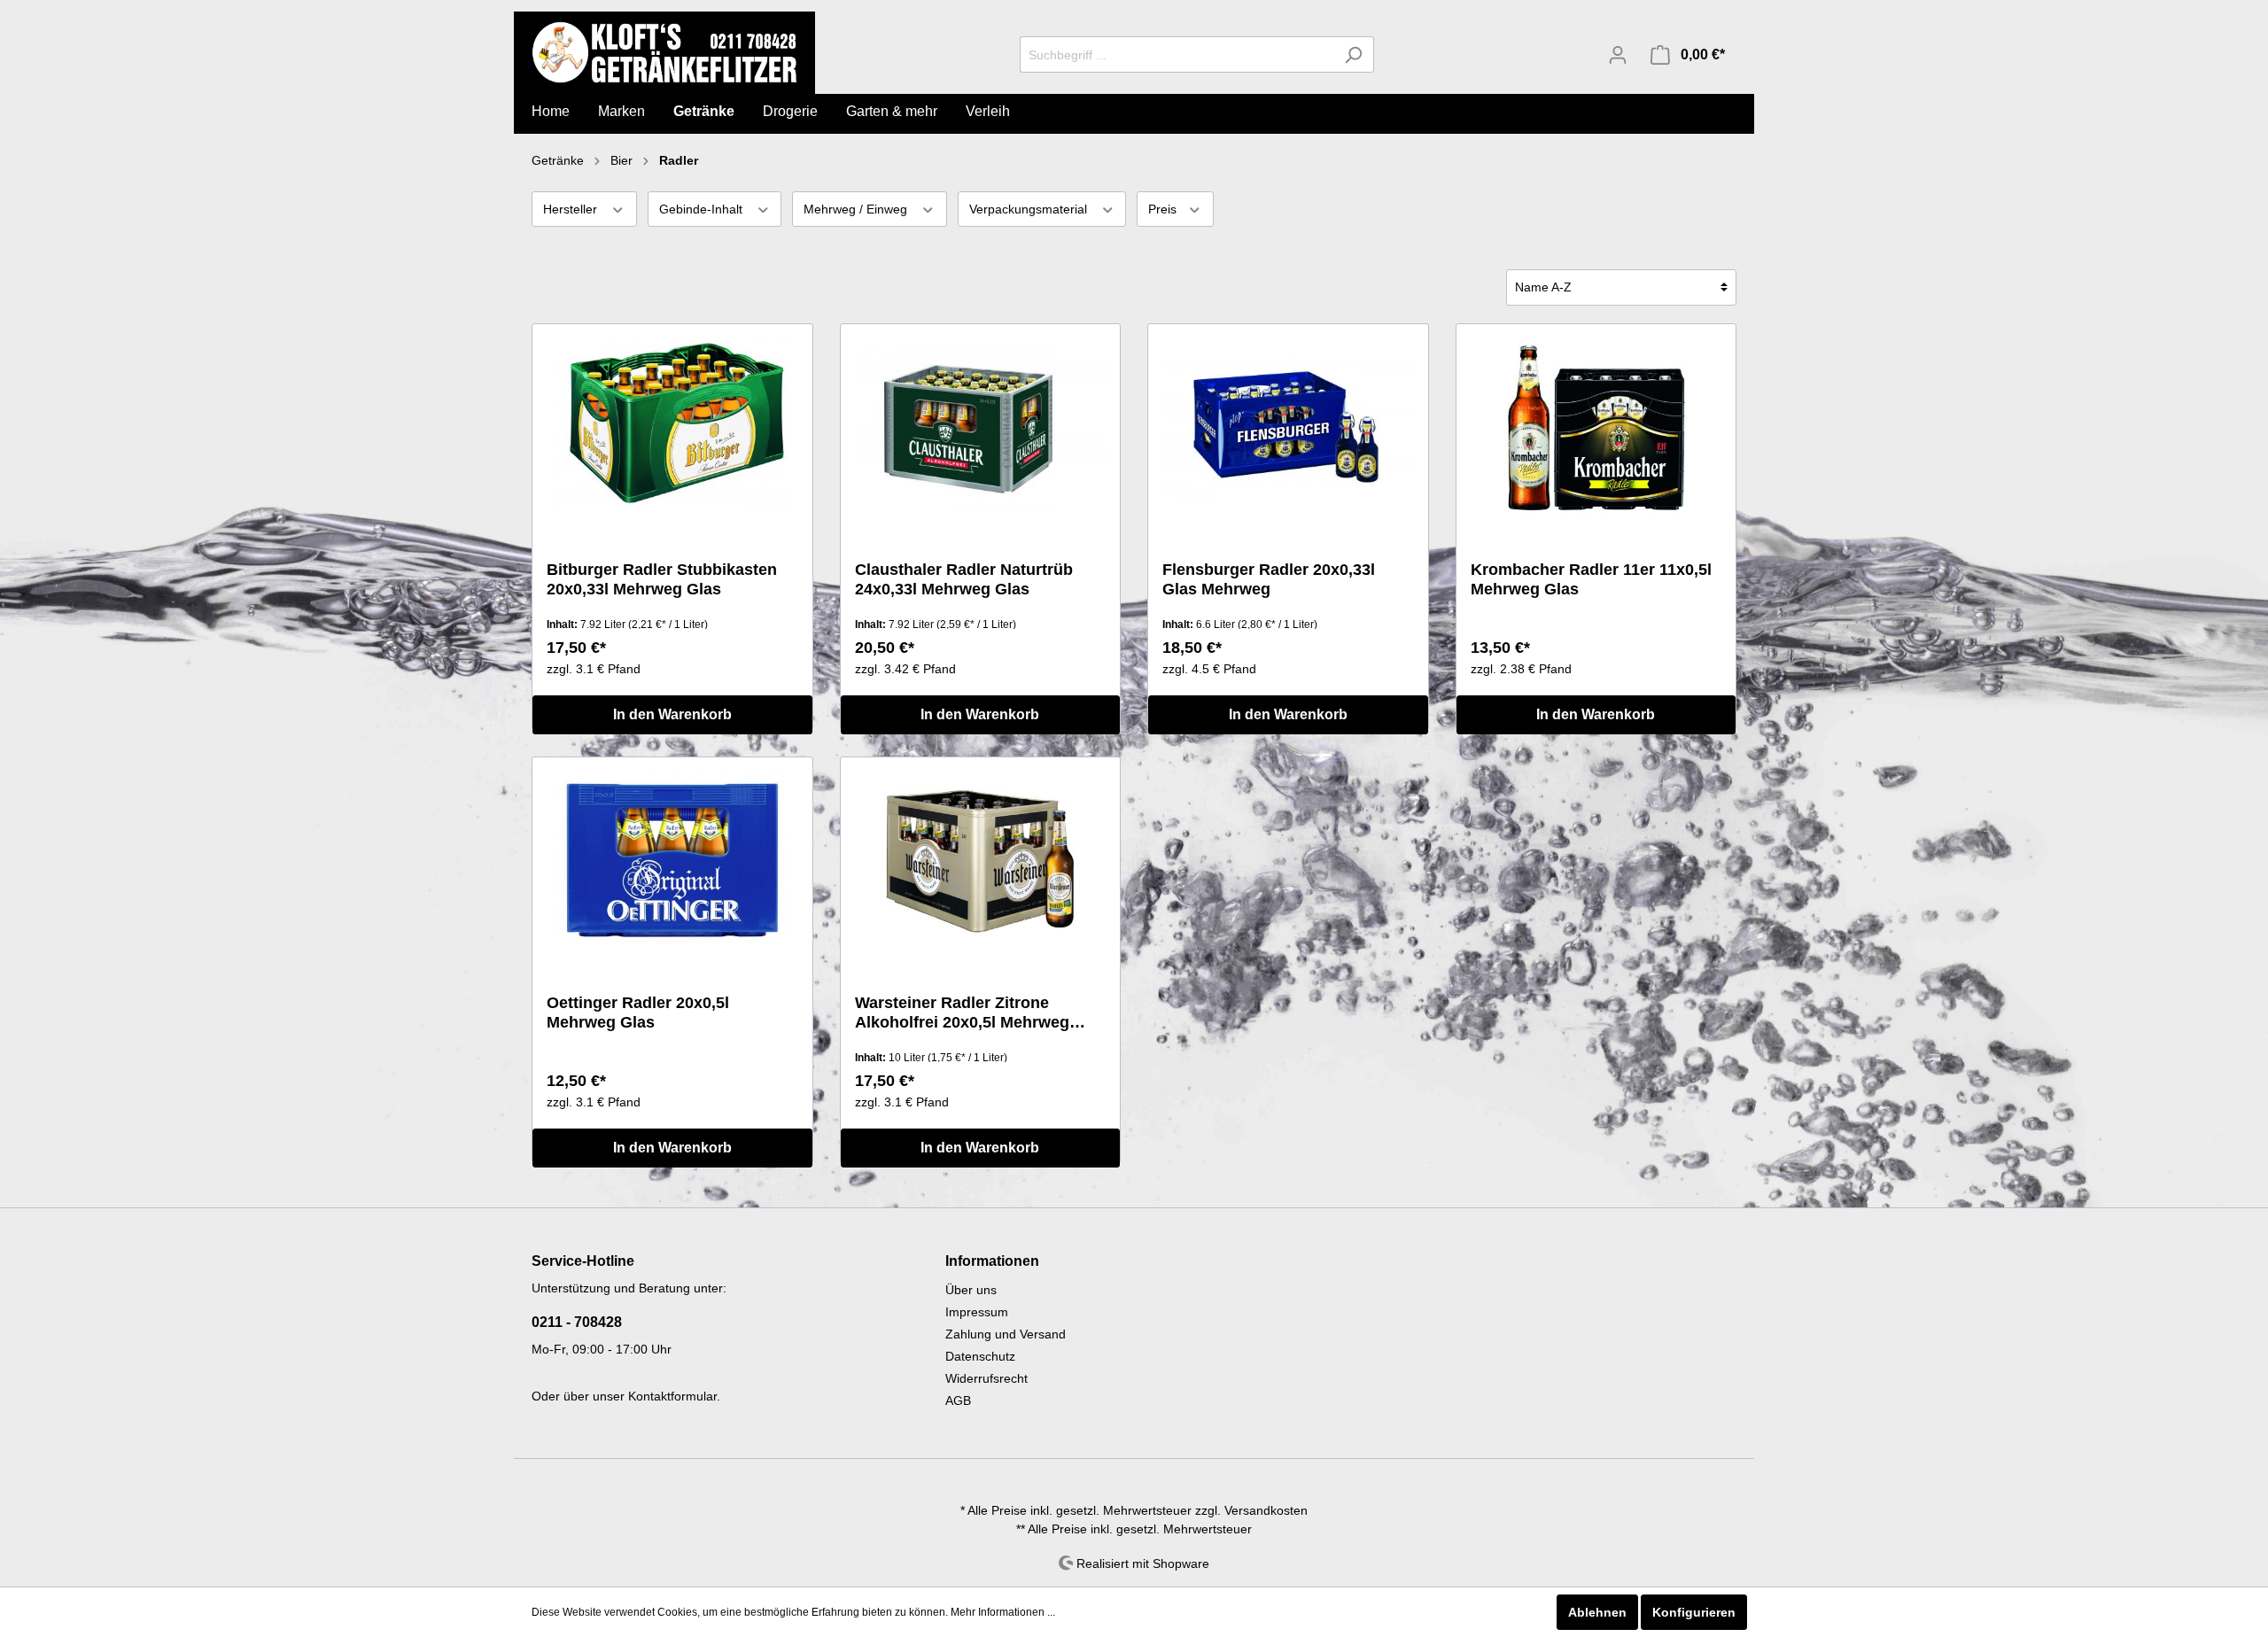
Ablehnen (1597, 1612)
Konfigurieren (1694, 1612)
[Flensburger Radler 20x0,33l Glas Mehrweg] (1288, 427)
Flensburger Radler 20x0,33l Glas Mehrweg (1269, 579)
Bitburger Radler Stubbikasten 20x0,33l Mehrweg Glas (662, 579)
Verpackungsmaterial (1030, 209)
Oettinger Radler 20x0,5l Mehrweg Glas (638, 1012)
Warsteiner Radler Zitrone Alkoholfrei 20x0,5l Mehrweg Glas (962, 1013)
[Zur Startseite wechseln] (664, 52)
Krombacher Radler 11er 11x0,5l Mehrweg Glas (1591, 579)
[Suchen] (1353, 54)
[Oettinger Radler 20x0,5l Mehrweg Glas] (672, 860)
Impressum (977, 1312)
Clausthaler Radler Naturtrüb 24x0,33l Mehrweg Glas (964, 579)
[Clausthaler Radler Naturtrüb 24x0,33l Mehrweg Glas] (981, 427)
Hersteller (572, 209)
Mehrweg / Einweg (857, 209)
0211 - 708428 (577, 1322)
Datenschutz (980, 1356)
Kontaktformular (672, 1396)
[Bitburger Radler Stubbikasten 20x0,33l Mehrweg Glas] (672, 427)
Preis (1164, 209)
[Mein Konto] (1618, 55)
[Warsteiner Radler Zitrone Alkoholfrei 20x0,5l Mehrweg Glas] (981, 860)
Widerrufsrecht (986, 1378)
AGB (958, 1400)
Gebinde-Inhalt (703, 209)
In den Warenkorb (672, 714)
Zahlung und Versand (1006, 1334)
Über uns (971, 1290)
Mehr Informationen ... (1003, 1612)
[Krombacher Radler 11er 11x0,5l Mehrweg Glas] (1596, 427)
